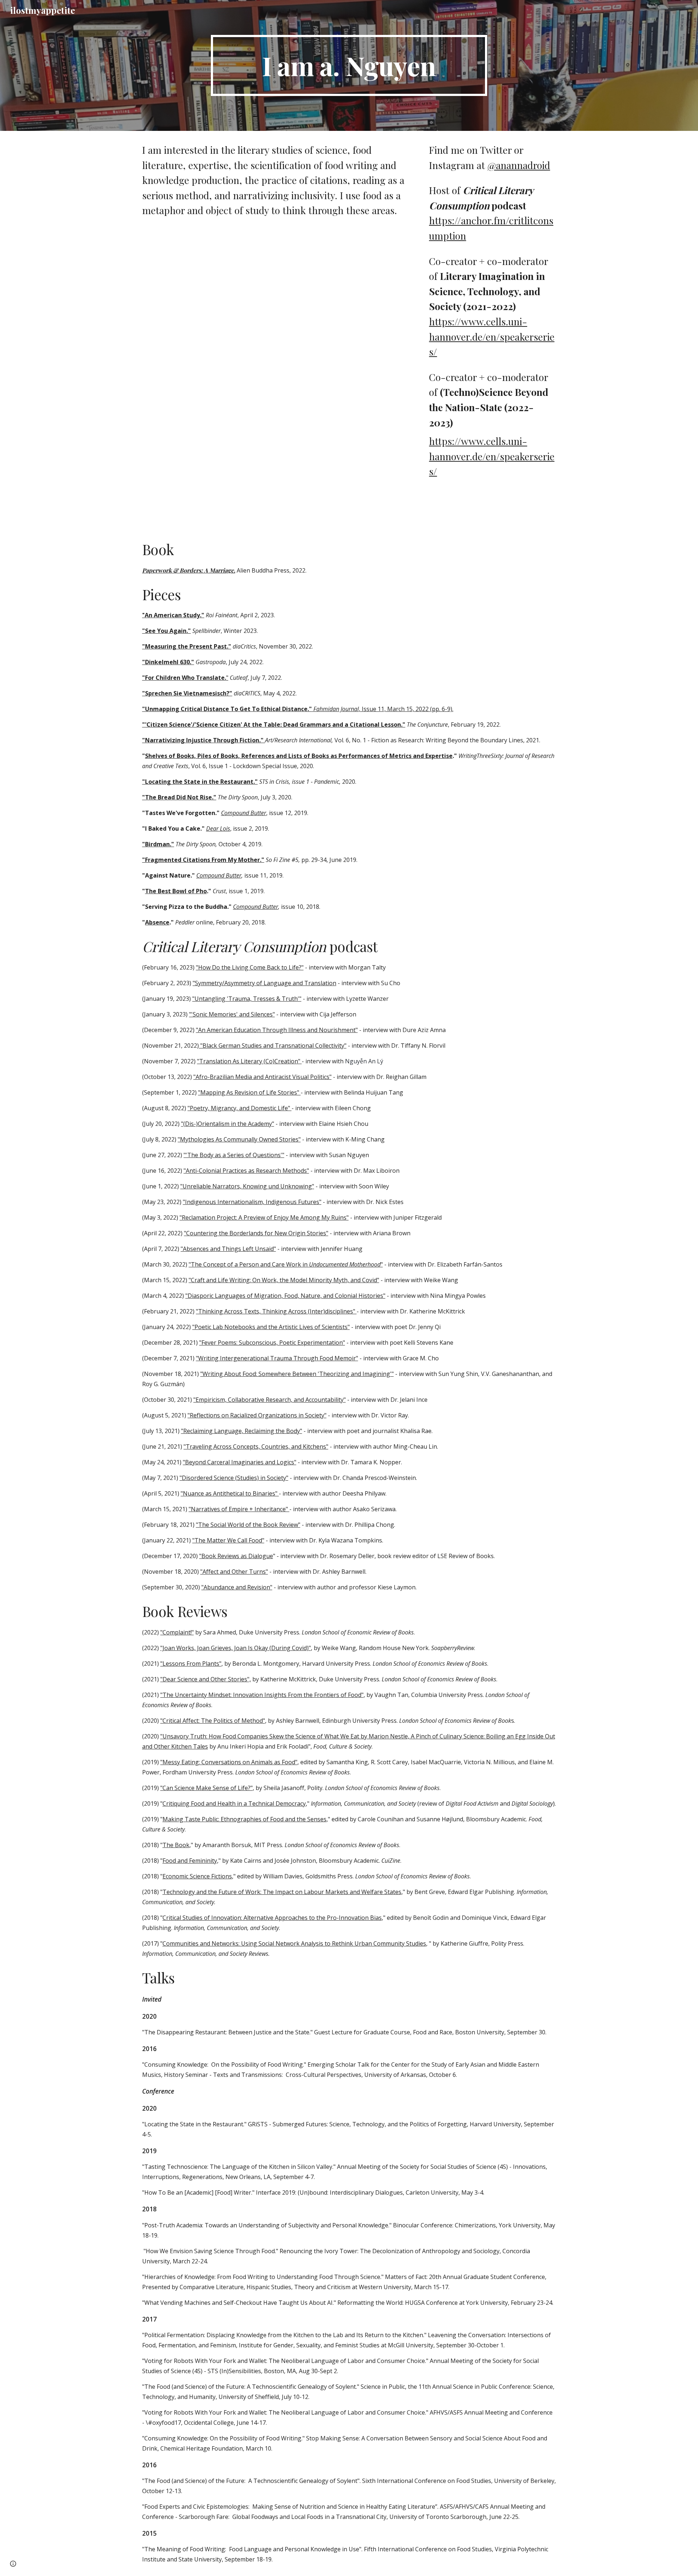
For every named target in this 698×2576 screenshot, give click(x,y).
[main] (349, 65)
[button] (13, 2564)
